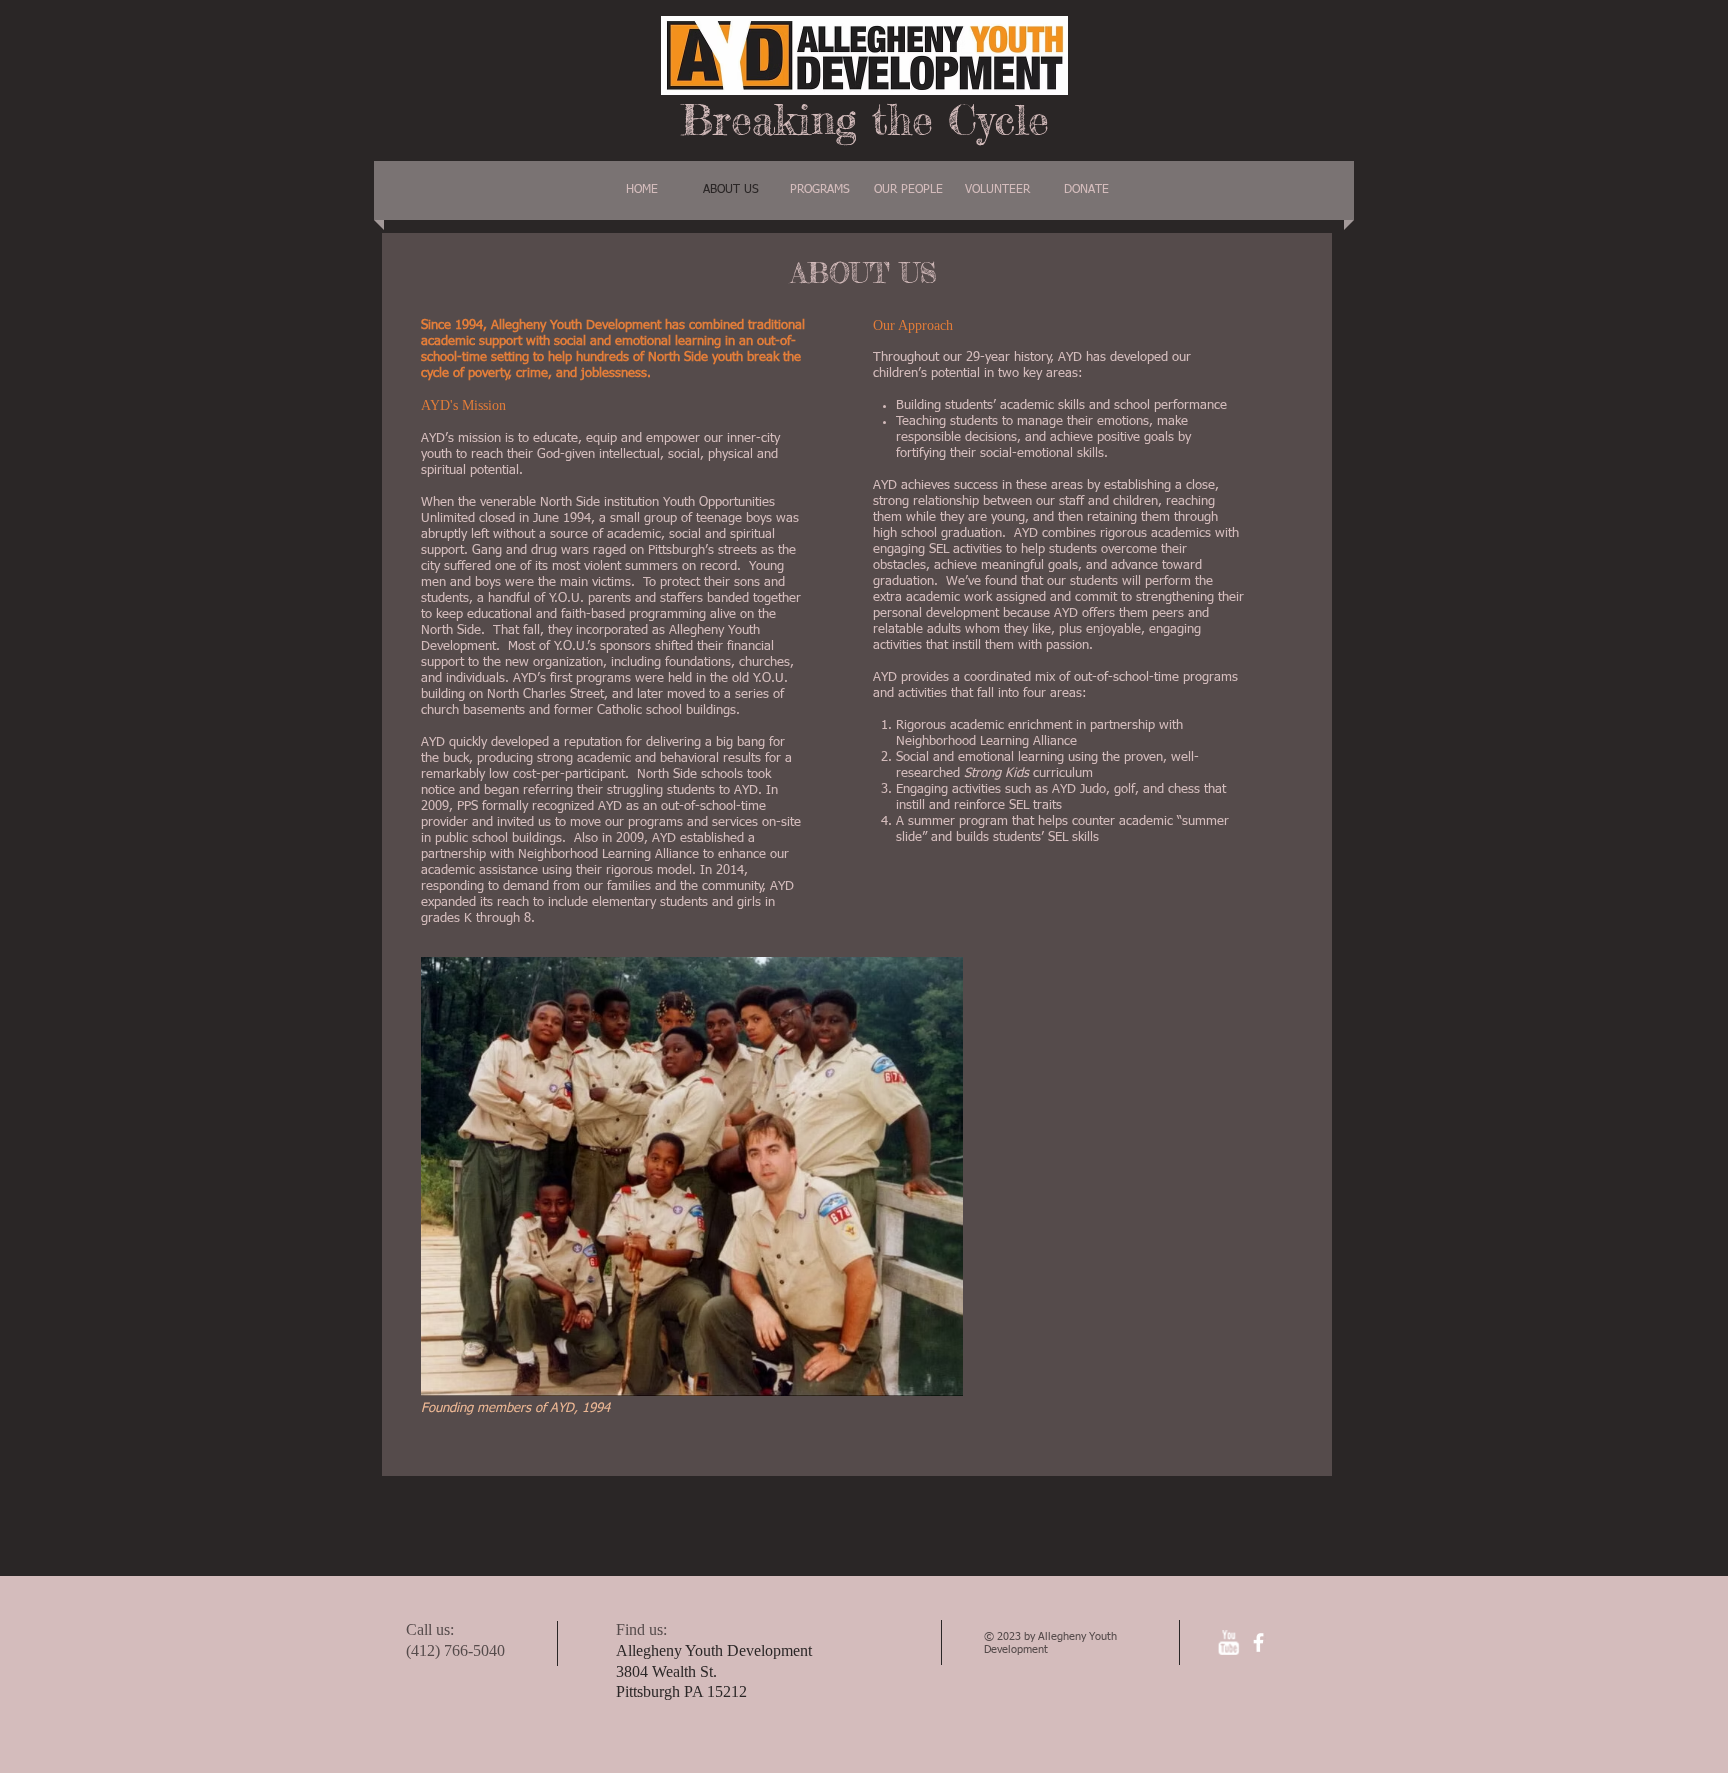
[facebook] (1258, 1642)
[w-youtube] (1228, 1642)
